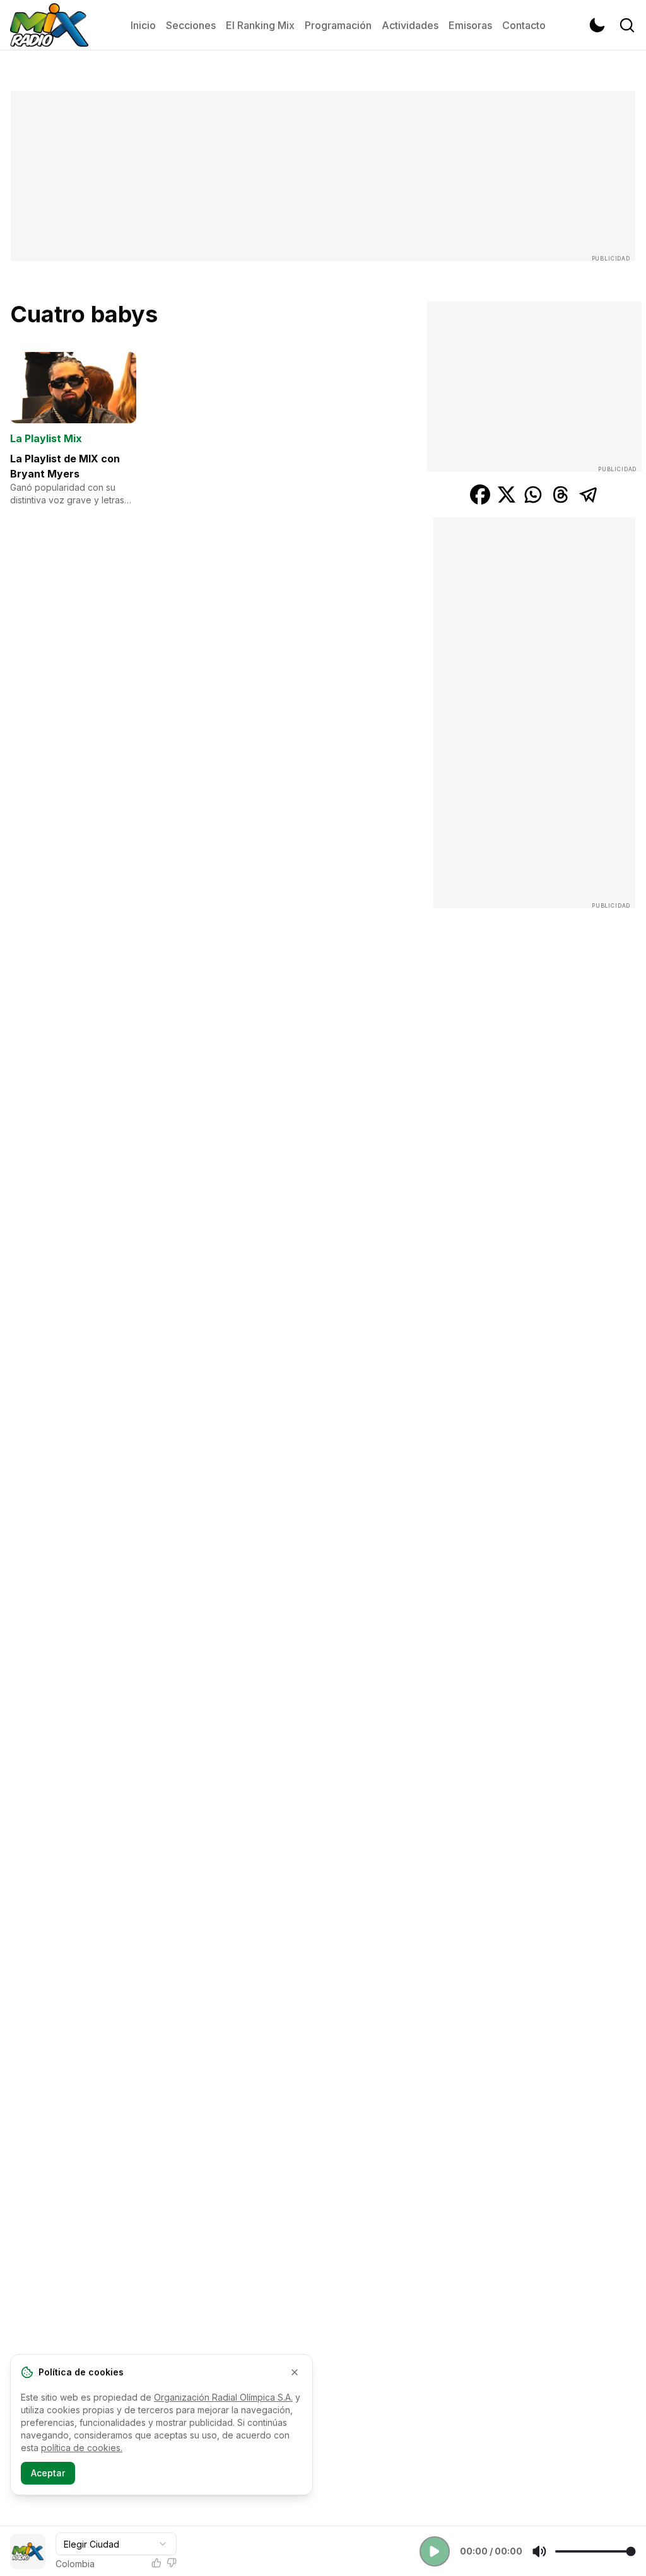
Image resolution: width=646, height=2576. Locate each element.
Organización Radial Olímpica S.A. (223, 2397)
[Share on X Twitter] (507, 495)
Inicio (143, 25)
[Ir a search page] (627, 25)
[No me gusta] (172, 2563)
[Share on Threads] (561, 495)
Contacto (524, 25)
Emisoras (470, 25)
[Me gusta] (156, 2563)
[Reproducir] (435, 2551)
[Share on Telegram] (589, 495)
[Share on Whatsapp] (533, 495)
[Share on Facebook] (480, 495)
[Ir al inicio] (49, 25)
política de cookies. (82, 2448)
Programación (338, 25)
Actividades (410, 25)
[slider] (595, 2551)
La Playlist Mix (46, 438)
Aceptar (48, 2473)
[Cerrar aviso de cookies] (295, 2372)
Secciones (191, 25)
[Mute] (539, 2551)
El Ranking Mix (260, 25)
